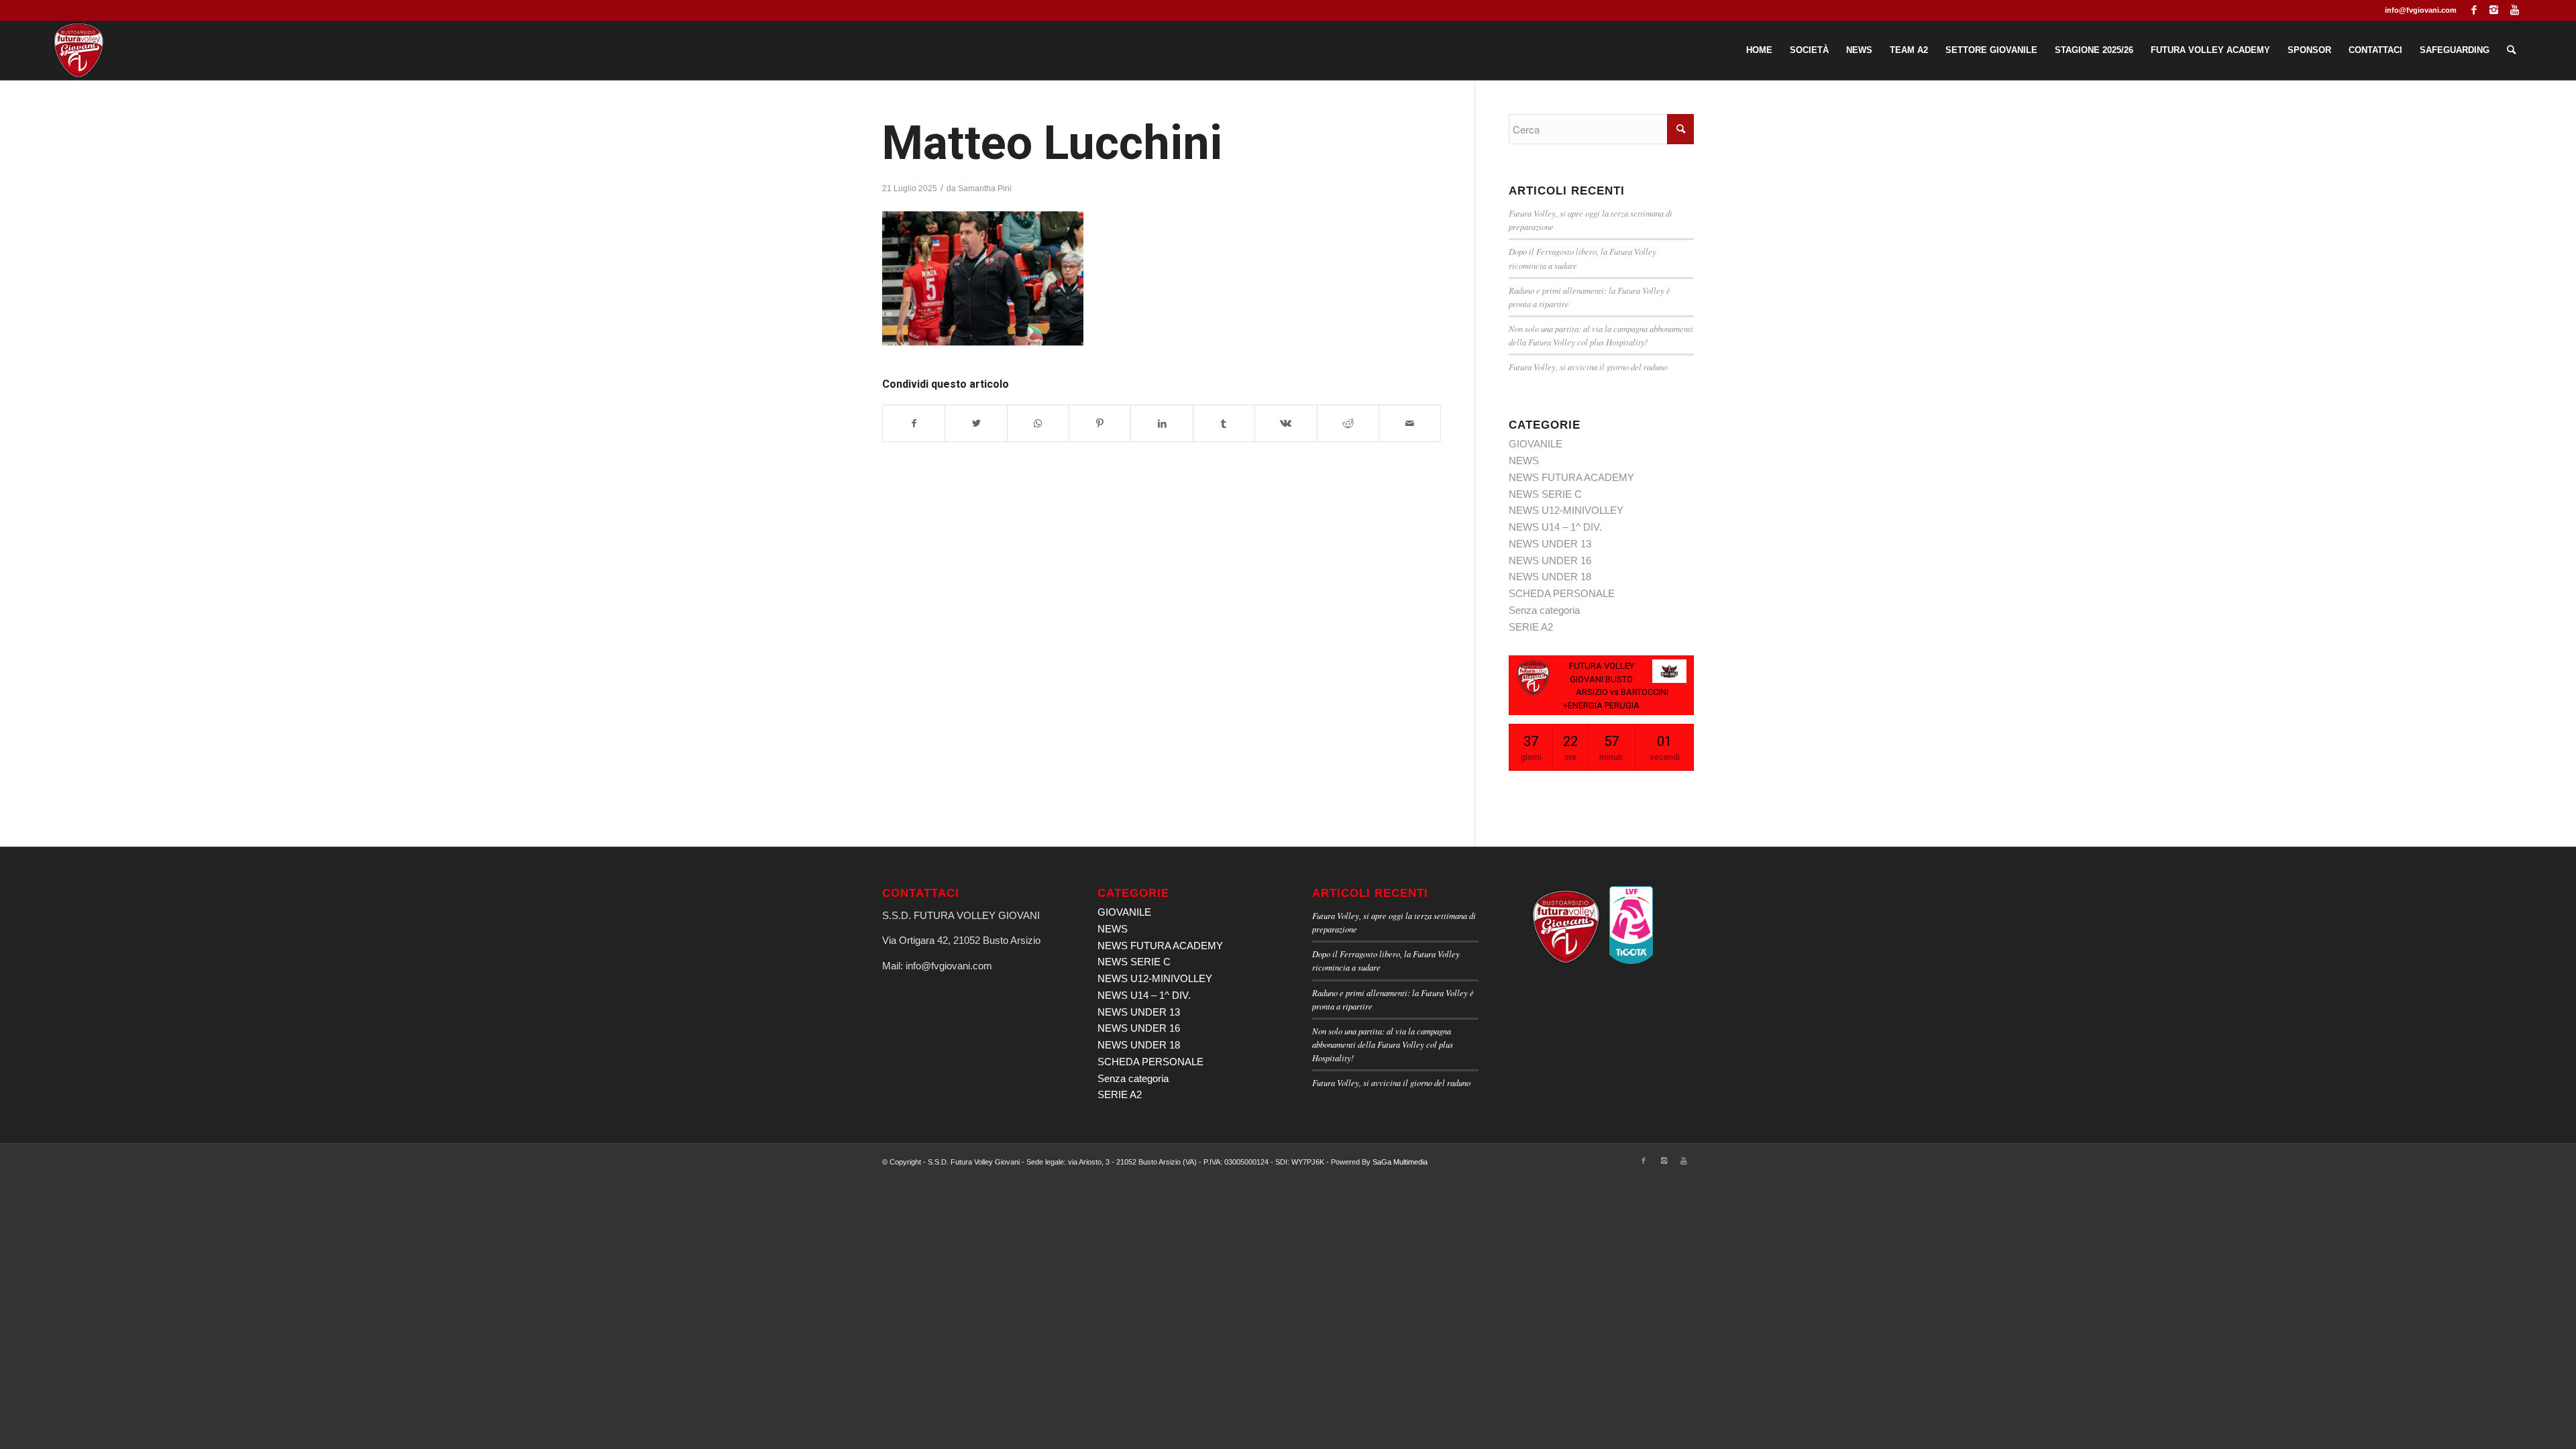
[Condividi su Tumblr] (1224, 424)
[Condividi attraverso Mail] (1410, 424)
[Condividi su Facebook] (914, 424)
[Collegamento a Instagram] (2494, 10)
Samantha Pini (985, 189)
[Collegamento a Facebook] (2474, 10)
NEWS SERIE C (1545, 494)
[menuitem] (1759, 50)
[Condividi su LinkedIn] (1162, 424)
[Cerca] (2511, 50)
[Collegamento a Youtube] (2514, 10)
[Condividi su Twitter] (976, 424)
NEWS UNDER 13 (1550, 544)
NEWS (1524, 461)
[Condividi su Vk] (1286, 424)
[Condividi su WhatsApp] (1038, 424)
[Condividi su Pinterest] (1100, 424)
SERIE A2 (1531, 627)
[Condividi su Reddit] (1348, 424)
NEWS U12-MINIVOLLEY (1566, 510)
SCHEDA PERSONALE (1562, 593)
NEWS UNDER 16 (1550, 560)
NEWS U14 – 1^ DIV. (1555, 527)
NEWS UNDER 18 (1550, 577)
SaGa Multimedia (1400, 1162)
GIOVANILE (1536, 444)
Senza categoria (1544, 610)
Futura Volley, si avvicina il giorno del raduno (1588, 367)
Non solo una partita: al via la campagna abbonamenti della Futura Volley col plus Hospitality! (1383, 1044)
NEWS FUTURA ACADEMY (1571, 477)
